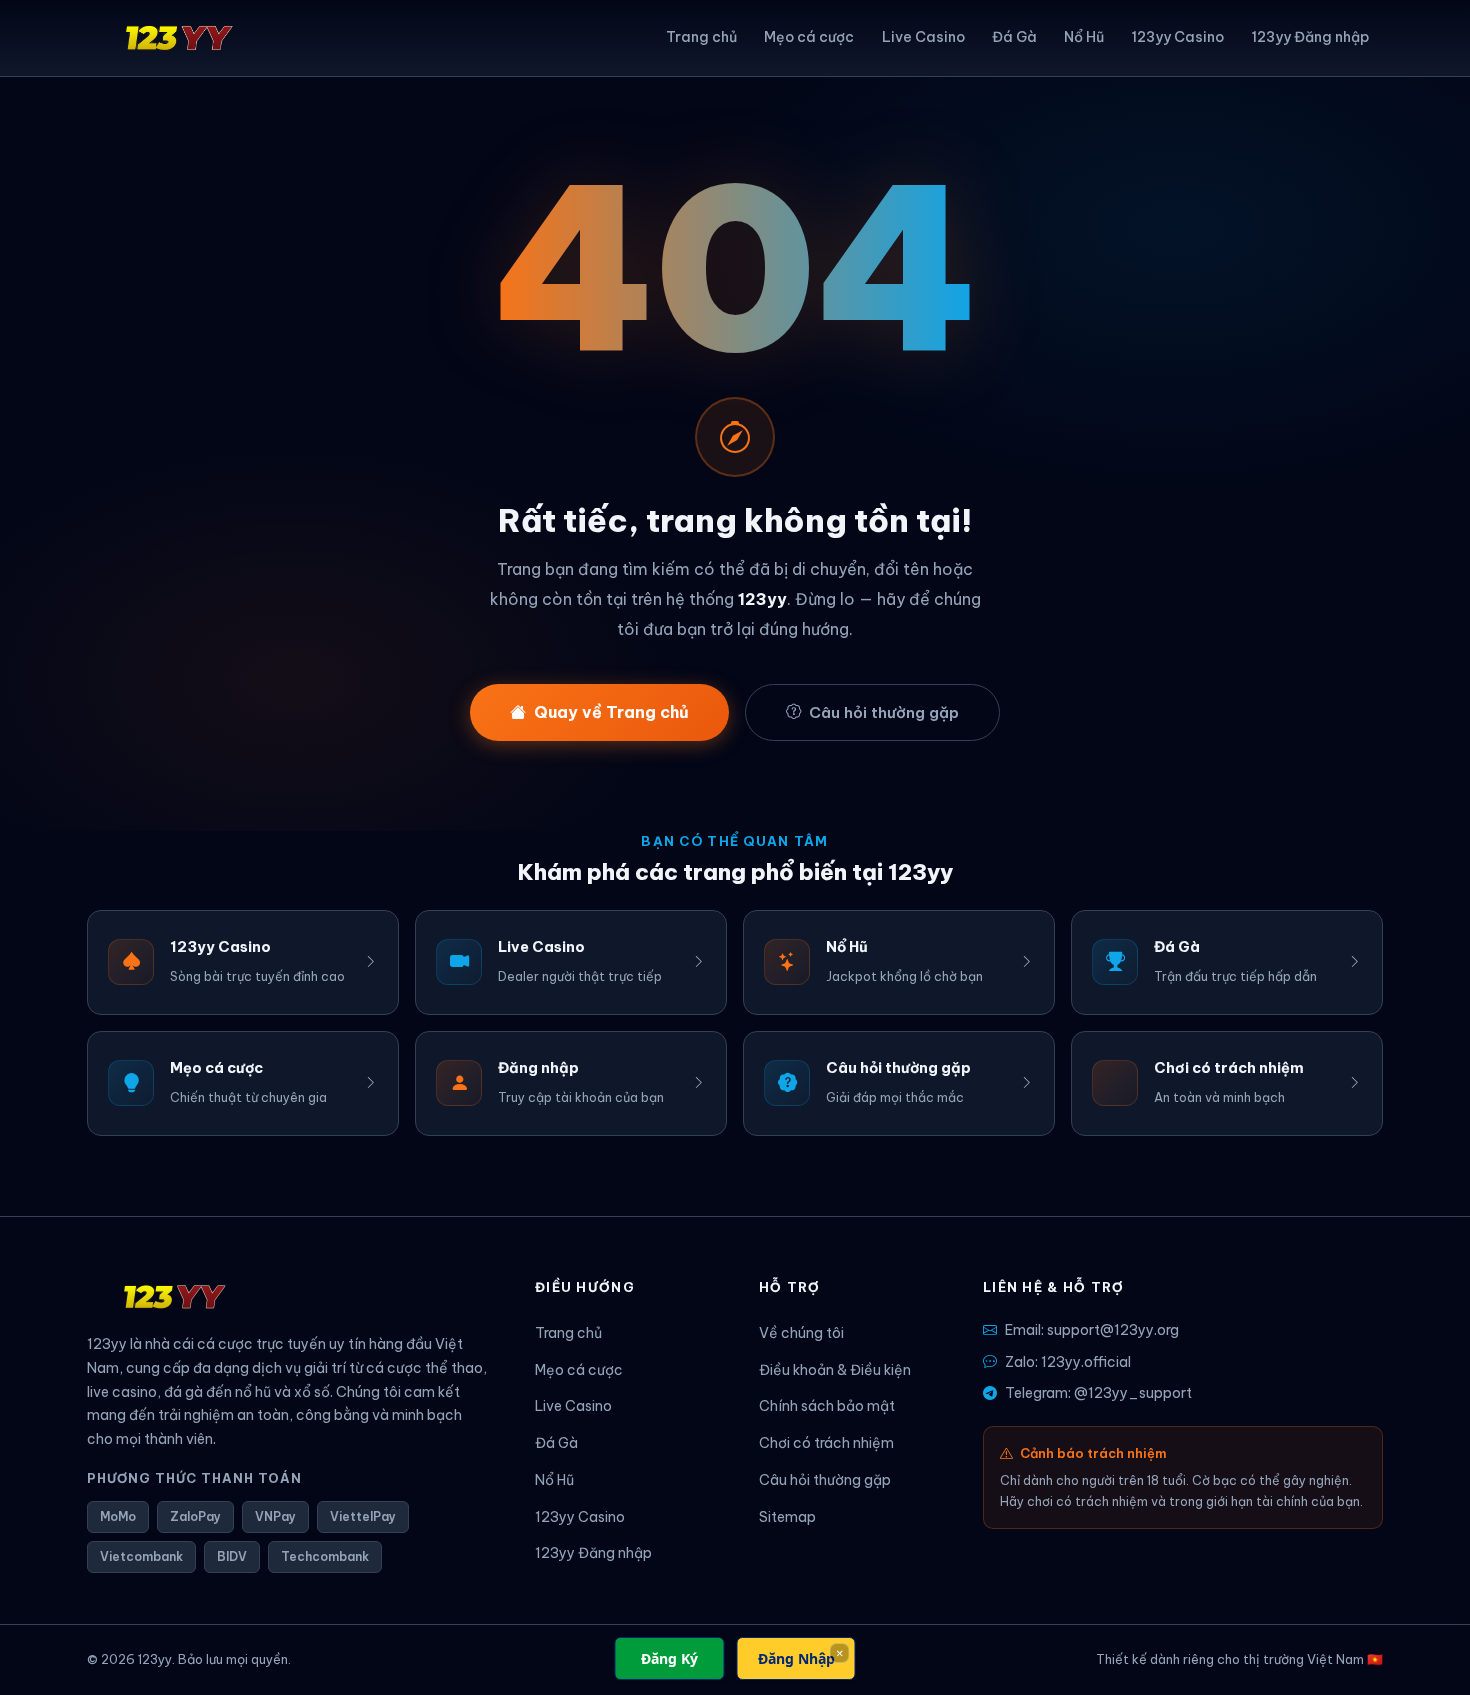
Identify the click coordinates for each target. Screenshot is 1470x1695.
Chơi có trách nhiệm (826, 1443)
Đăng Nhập (796, 1658)
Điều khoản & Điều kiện (835, 1370)
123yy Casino (1177, 37)
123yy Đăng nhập (1310, 37)
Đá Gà (1014, 37)
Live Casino (923, 37)
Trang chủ (701, 37)
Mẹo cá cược (809, 37)
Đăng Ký (669, 1658)
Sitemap (787, 1517)
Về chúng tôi (801, 1333)
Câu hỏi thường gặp (884, 712)
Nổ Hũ (1084, 37)
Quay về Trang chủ (611, 712)
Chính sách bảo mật (827, 1406)
